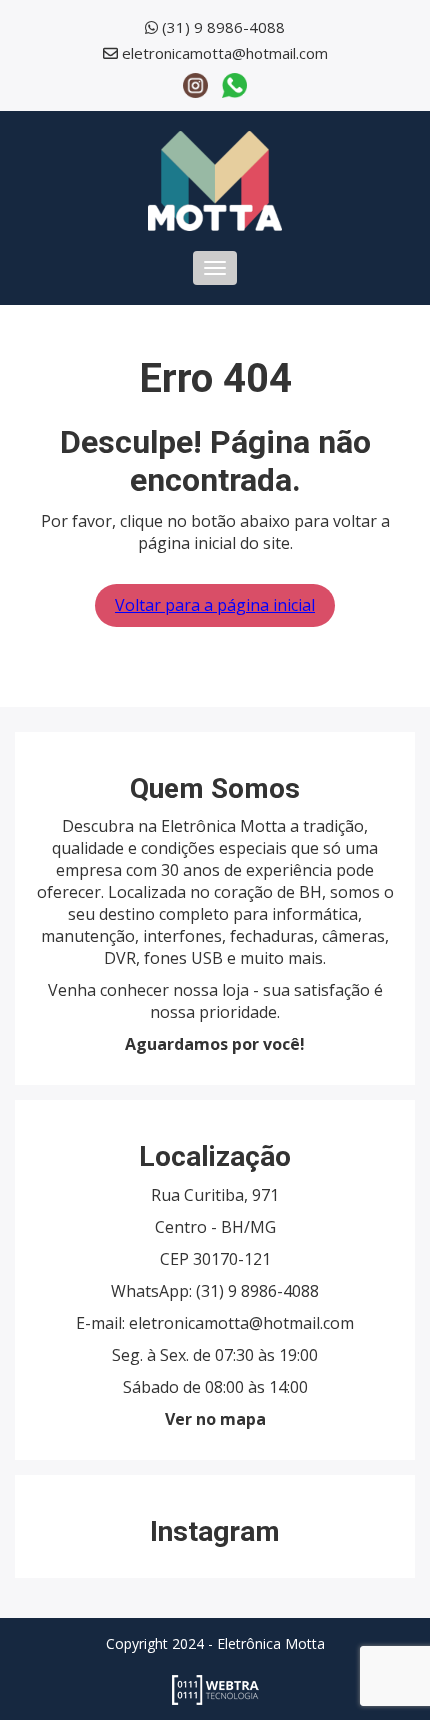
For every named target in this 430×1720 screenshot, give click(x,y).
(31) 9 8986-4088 (223, 27)
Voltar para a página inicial (215, 605)
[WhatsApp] (234, 84)
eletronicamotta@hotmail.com (225, 53)
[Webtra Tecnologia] (215, 1689)
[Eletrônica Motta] (215, 179)
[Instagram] (195, 84)
